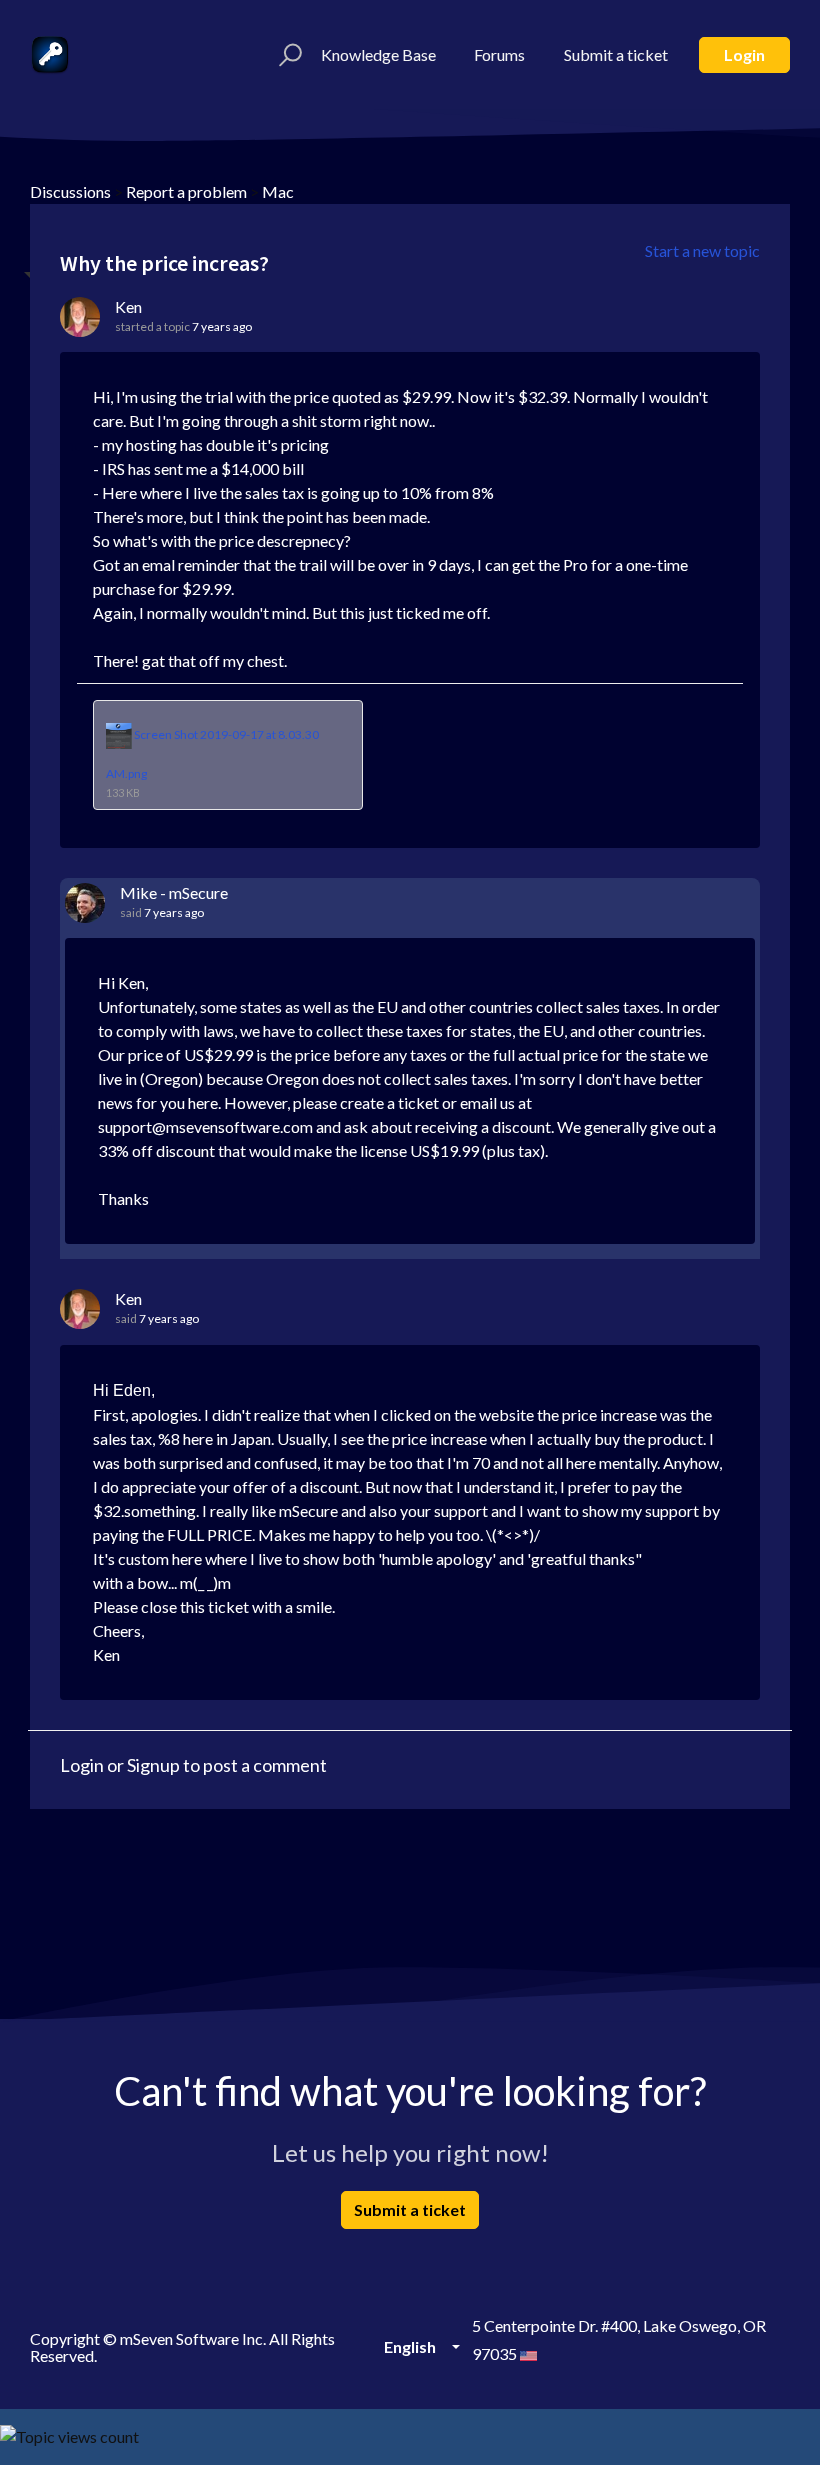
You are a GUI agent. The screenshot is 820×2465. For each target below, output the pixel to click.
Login (744, 54)
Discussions (70, 191)
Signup (153, 1765)
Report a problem (186, 191)
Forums (499, 54)
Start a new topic (702, 250)
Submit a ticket (616, 54)
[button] (287, 55)
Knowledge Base (378, 54)
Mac (278, 191)
